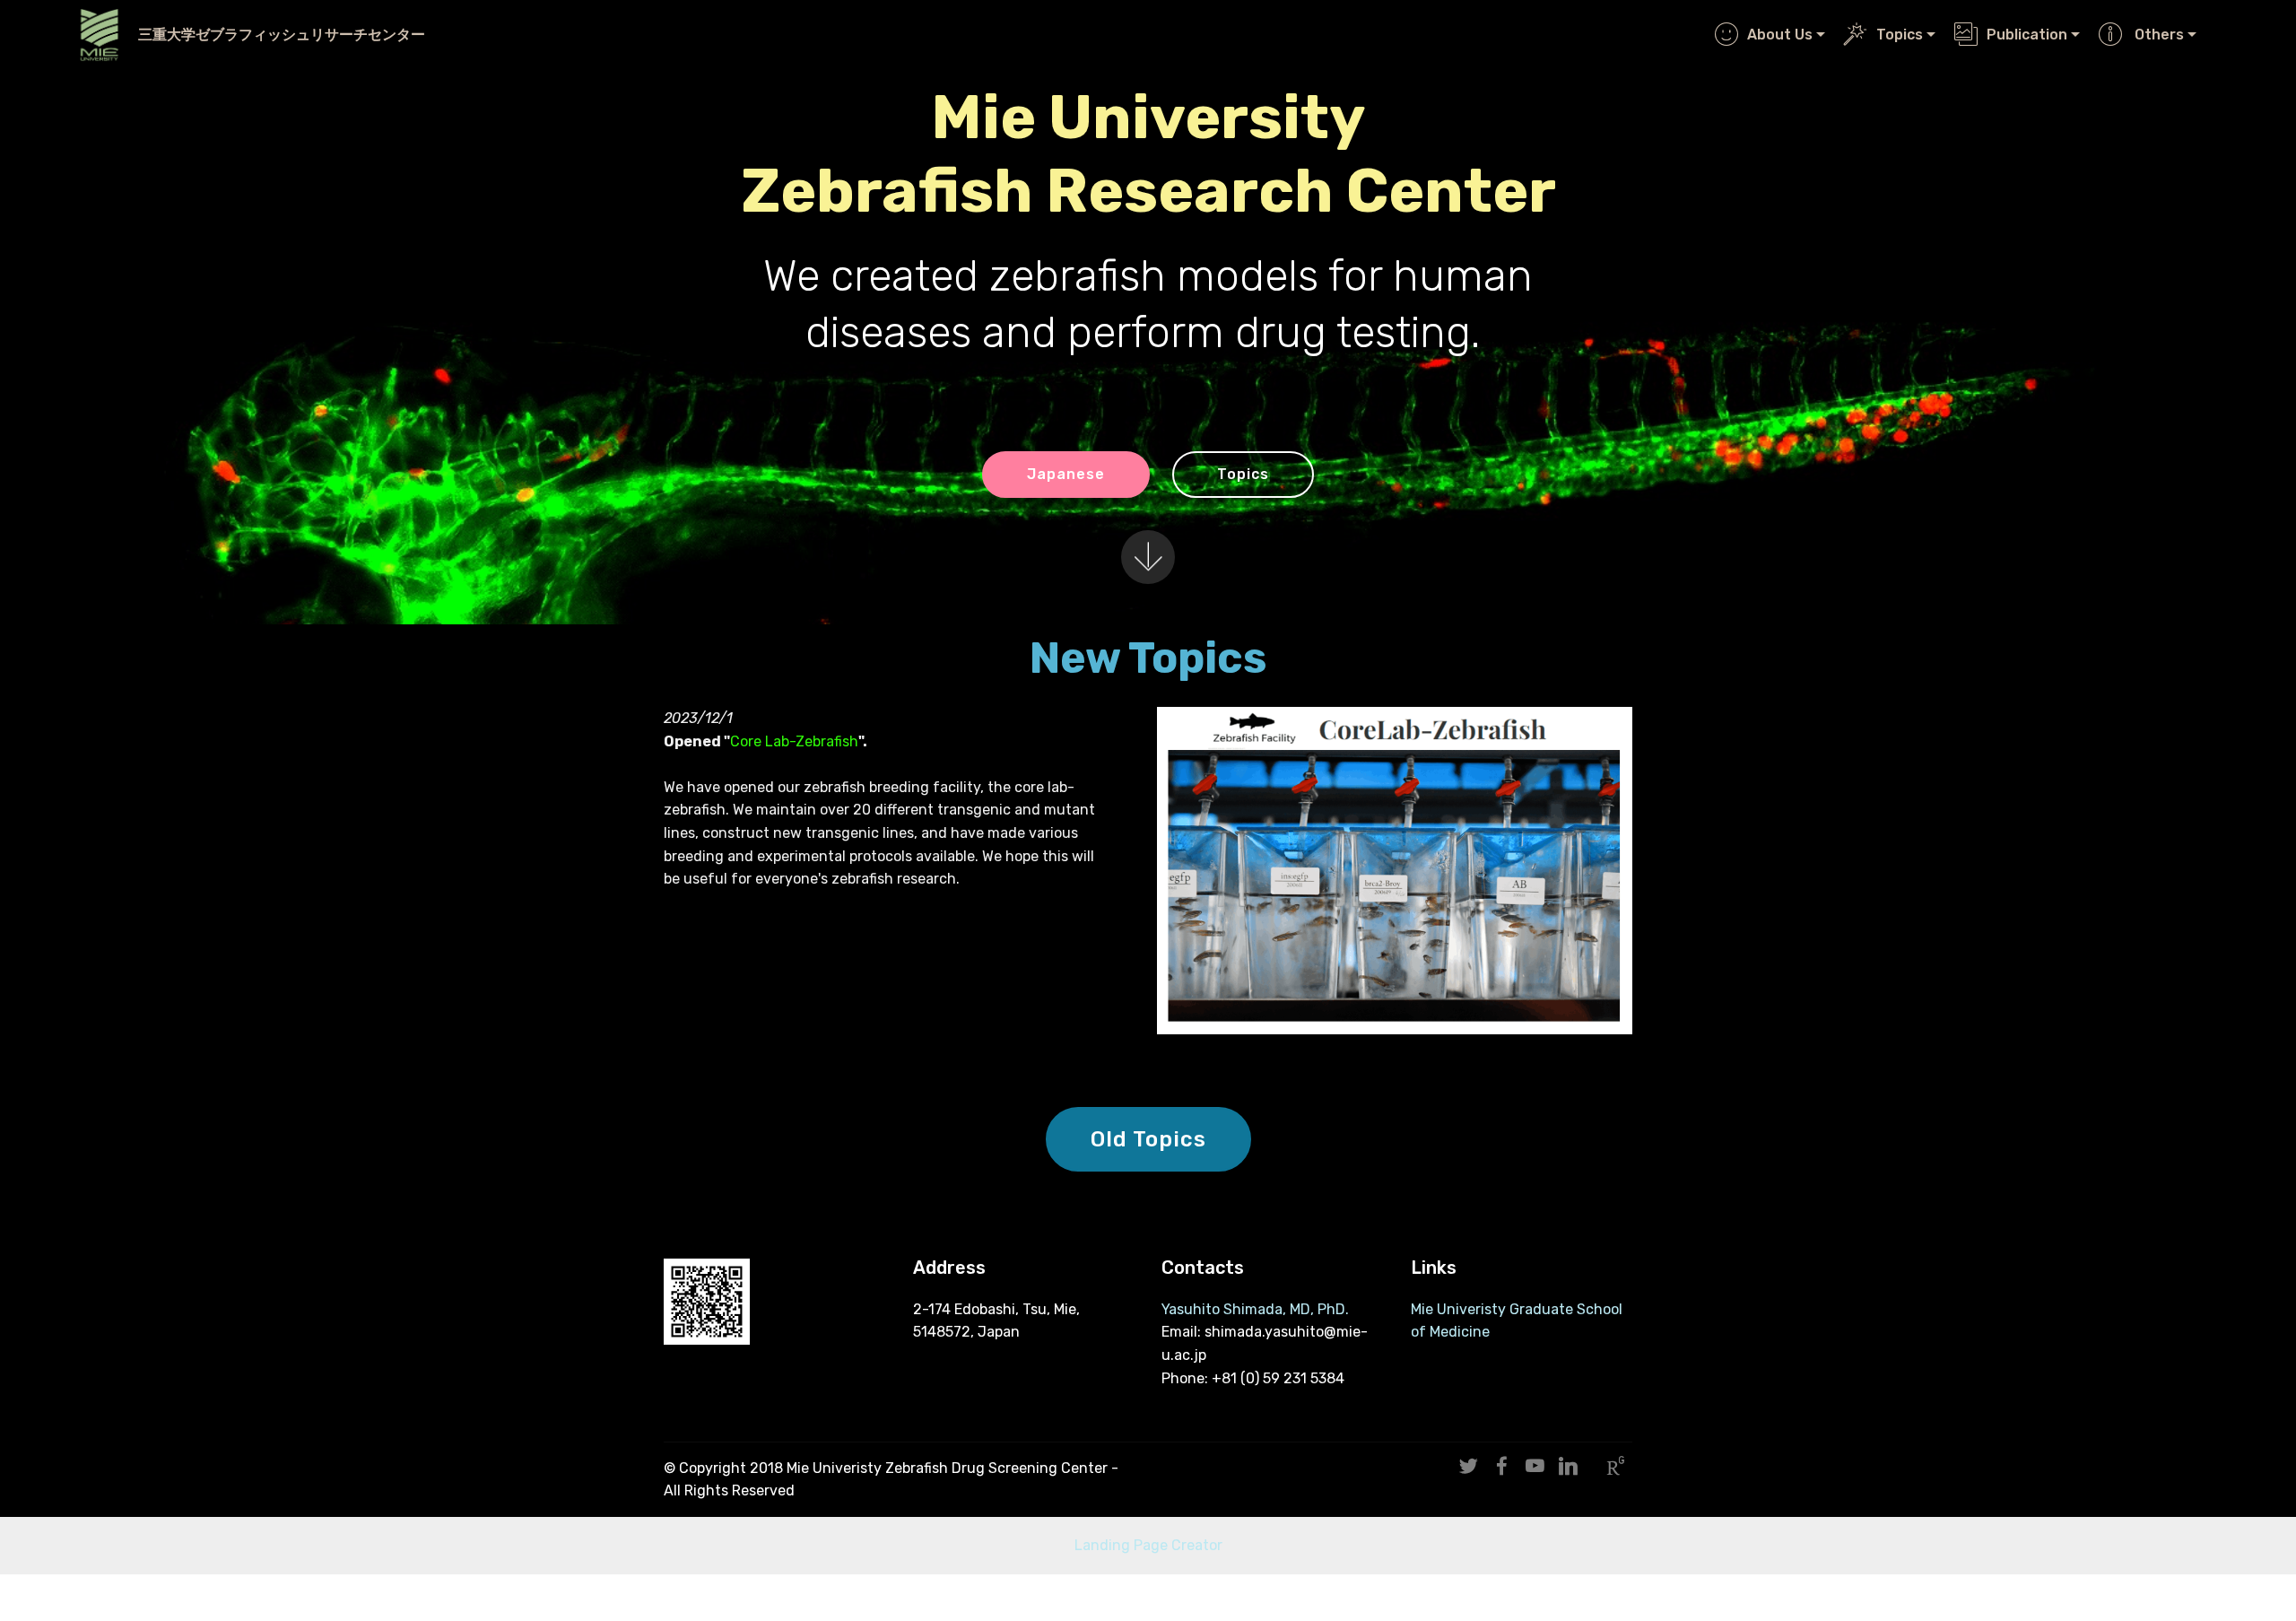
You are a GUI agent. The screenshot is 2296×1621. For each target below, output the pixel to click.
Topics (1900, 35)
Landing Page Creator (1148, 1545)
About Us (1780, 35)
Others (2157, 35)
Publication (2027, 35)
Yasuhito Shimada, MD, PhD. (1255, 1309)
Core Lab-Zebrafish (794, 741)
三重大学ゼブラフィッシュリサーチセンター (282, 35)
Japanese (1066, 474)
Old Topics (1148, 1139)
